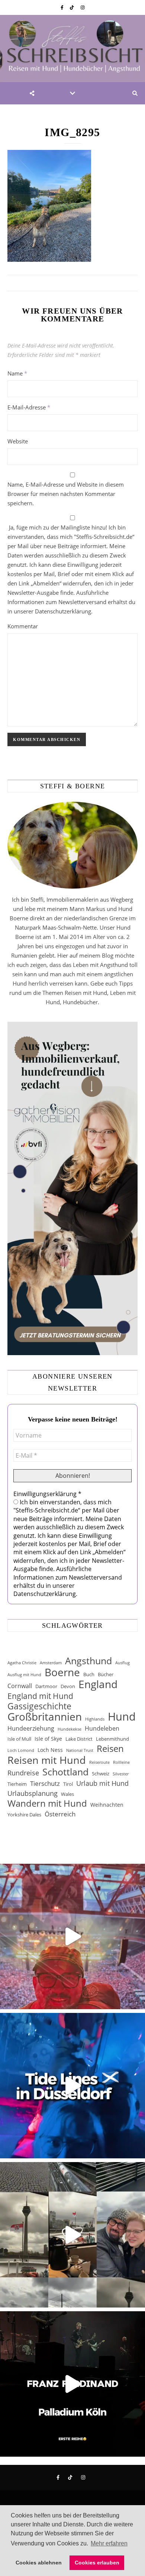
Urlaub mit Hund (102, 1783)
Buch (89, 1674)
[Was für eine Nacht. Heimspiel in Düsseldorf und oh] (72, 1936)
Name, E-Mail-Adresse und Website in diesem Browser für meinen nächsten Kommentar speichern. (66, 494)
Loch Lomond (21, 1750)
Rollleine (121, 1762)
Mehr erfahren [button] (109, 2543)
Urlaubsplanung (33, 1793)
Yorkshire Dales (24, 1815)
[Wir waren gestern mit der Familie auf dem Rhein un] (72, 2235)
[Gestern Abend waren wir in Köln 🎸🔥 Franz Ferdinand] (72, 2384)
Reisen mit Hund (47, 1760)
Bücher (106, 1674)
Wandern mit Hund (47, 1804)
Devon (68, 1686)
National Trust (80, 1750)
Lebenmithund (112, 1739)
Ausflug (123, 1663)
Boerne (62, 1672)
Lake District (79, 1739)
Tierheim (17, 1784)
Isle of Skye (48, 1739)
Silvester (121, 1774)
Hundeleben (102, 1728)
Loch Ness (50, 1750)
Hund (122, 1717)
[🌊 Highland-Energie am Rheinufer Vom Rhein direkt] (72, 2086)
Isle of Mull (19, 1739)
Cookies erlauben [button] (97, 2563)
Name (17, 373)
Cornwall (20, 1686)
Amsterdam (51, 1663)
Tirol (68, 1784)
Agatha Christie (22, 1663)
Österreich (60, 1814)
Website (18, 441)
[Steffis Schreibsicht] (72, 48)
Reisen (110, 1748)
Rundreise (23, 1773)
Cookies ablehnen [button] (39, 2563)
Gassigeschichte (39, 1706)
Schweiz (101, 1774)
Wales (67, 1794)
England (98, 1684)
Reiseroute (99, 1762)
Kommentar (23, 626)
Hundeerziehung (31, 1728)
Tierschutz (45, 1783)
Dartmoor (46, 1686)
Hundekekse (70, 1729)
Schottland (65, 1772)
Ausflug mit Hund (24, 1675)
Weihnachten (107, 1805)
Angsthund (88, 1661)
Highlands (95, 1719)
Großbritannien (45, 1717)
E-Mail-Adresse (29, 407)
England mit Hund (40, 1696)
